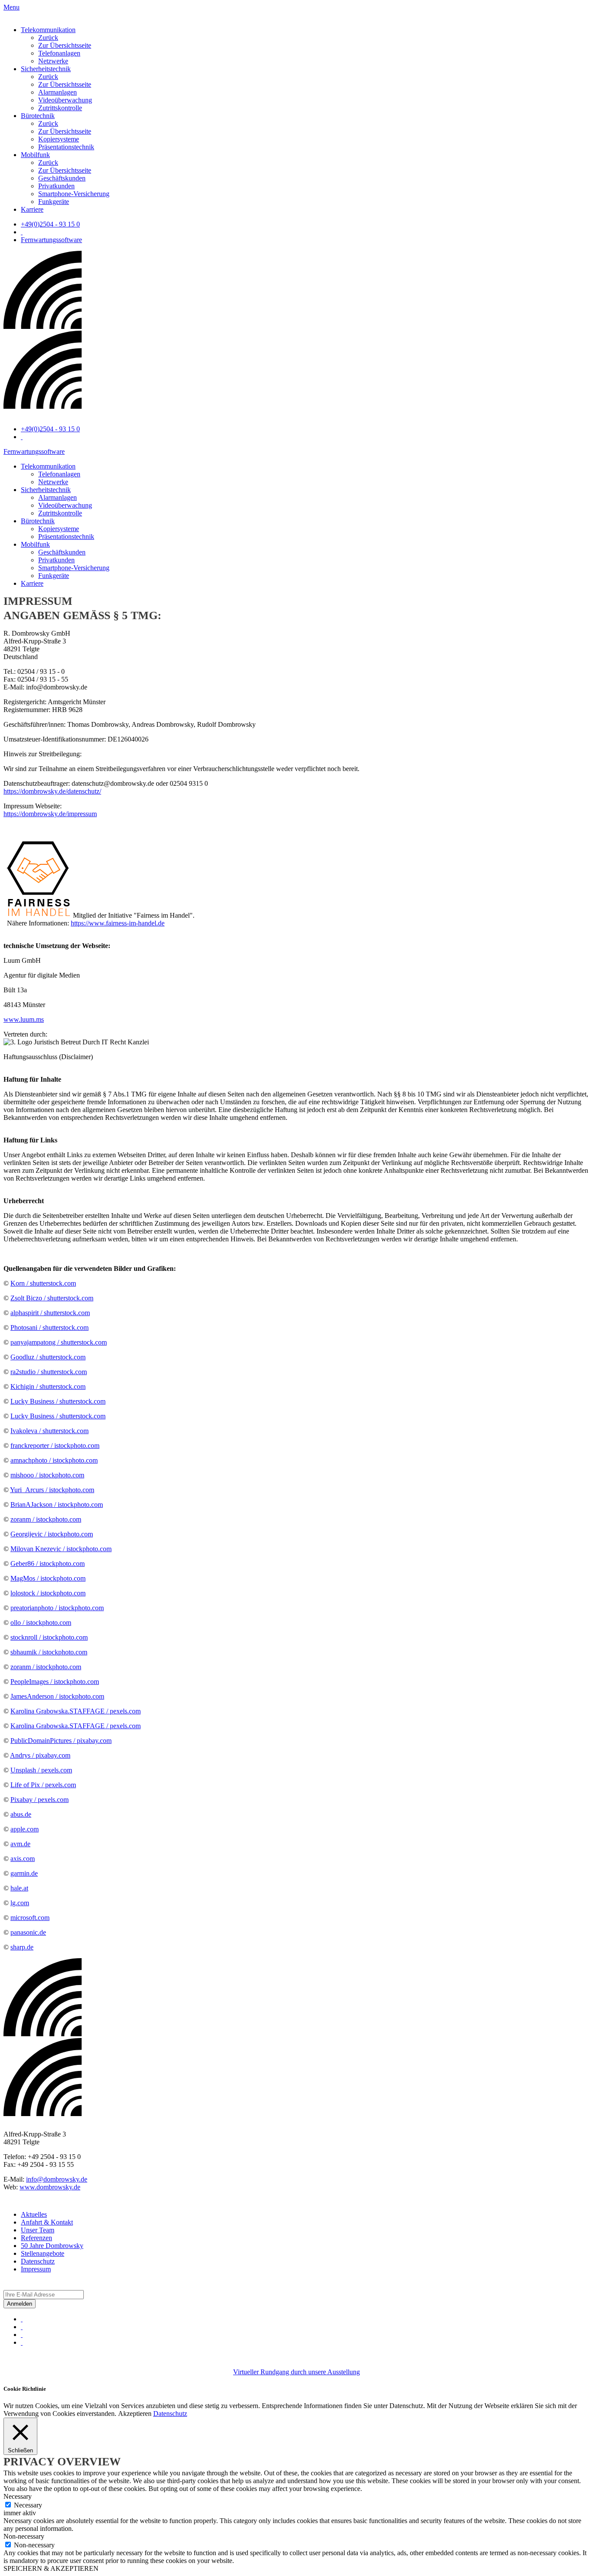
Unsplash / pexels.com (41, 1770)
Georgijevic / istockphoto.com (52, 1534)
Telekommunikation (48, 30)
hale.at (19, 1888)
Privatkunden (56, 186)
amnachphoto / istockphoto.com (54, 1460)
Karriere (32, 209)
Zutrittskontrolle (60, 108)
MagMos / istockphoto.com (48, 1578)
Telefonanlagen (59, 53)
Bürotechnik (38, 116)
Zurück (48, 38)
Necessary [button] (18, 2496)
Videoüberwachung (65, 100)
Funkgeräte (54, 202)
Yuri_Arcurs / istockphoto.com (52, 1490)
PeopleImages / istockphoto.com (55, 1682)
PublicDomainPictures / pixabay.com (61, 1741)
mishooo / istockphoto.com (47, 1475)
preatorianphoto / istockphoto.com (57, 1608)
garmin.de (24, 1873)
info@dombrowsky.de (57, 2179)
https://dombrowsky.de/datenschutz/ (52, 791)
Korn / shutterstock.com (43, 1283)
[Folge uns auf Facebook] (22, 2319)
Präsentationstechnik (66, 147)
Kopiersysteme (59, 139)
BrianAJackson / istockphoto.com (57, 1505)
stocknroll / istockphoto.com (49, 1637)
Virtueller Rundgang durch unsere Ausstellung (296, 2372)
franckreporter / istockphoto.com (55, 1446)
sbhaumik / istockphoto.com (49, 1652)
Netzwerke (53, 61)
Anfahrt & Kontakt (47, 2222)
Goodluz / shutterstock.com (48, 1357)
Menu (12, 7)
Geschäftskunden (62, 178)
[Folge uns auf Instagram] (22, 2327)
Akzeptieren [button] (135, 2414)
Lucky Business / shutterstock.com (58, 1401)
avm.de (20, 1844)
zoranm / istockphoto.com (46, 1519)
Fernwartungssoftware (51, 240)
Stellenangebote (43, 2253)
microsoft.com (30, 1918)
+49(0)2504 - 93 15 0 (50, 224)
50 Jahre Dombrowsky (52, 2246)
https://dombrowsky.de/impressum (50, 814)
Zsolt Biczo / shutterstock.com (52, 1298)
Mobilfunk (35, 155)
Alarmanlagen (58, 92)
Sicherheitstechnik (46, 69)
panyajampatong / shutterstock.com (59, 1342)
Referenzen (36, 2238)
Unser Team (38, 2230)
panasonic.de (28, 1932)
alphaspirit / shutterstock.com (50, 1313)
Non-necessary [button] (24, 2536)
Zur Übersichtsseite (65, 45)
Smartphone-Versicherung (74, 194)
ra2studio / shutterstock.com (49, 1372)
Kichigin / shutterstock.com (48, 1386)
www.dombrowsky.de (50, 2187)
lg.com (20, 1903)
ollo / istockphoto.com (41, 1623)
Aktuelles (34, 2214)
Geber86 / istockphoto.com (48, 1564)
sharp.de (22, 1947)
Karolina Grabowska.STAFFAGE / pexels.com (76, 1711)
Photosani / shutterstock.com (49, 1327)
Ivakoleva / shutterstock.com (49, 1431)
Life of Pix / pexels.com (43, 1785)
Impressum (36, 2269)
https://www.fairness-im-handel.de (118, 923)
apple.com (25, 1829)
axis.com (23, 1859)
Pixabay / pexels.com (40, 1800)
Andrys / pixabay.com (40, 1755)
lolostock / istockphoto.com (48, 1593)
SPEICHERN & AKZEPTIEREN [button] (51, 2568)
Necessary (28, 2505)
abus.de (21, 1814)
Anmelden (20, 2304)
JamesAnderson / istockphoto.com (57, 1696)
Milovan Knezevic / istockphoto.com (61, 1549)
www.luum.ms (24, 1019)
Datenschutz (38, 2261)
